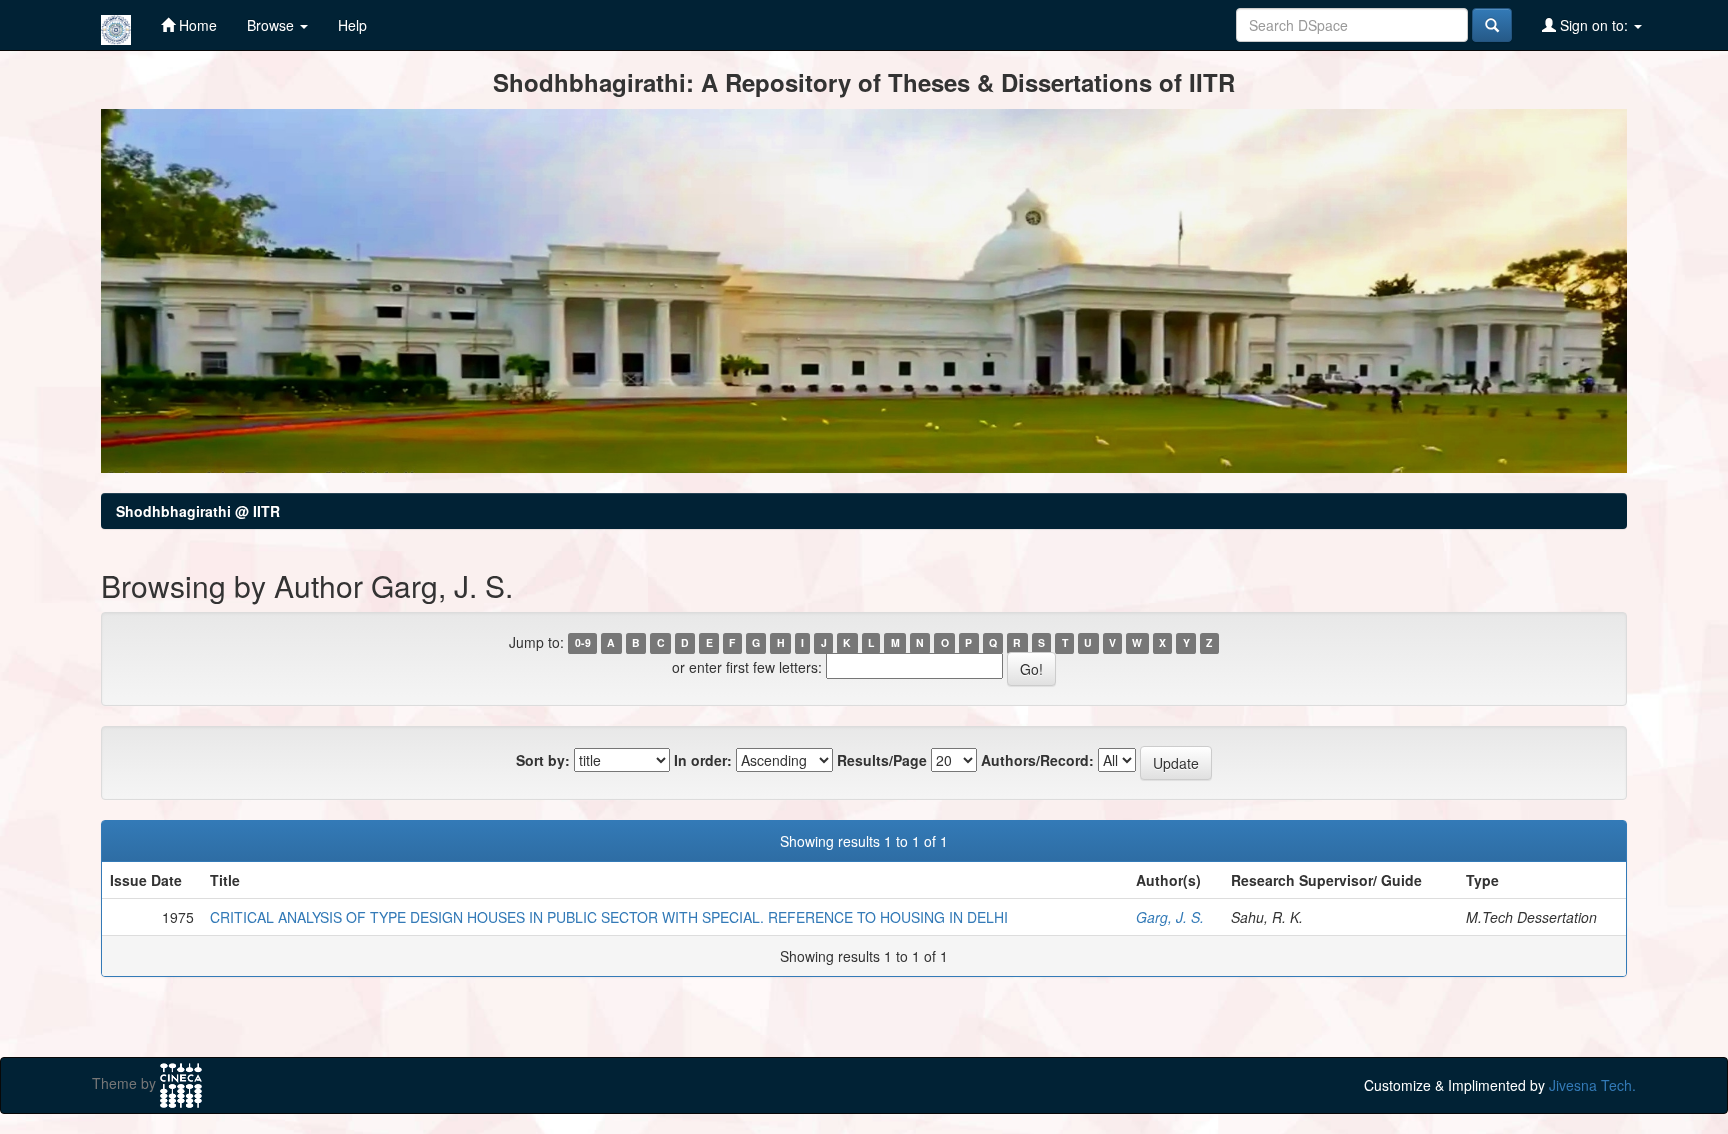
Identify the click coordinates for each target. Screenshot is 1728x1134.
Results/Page (882, 760)
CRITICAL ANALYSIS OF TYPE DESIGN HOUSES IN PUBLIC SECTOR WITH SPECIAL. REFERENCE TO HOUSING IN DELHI (609, 917)
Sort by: (543, 760)
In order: (703, 760)
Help (352, 25)
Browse (272, 25)
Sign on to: (1594, 25)
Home (196, 25)
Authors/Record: (1037, 760)
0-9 (583, 643)
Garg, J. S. (1170, 917)
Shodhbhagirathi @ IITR (198, 511)
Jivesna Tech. (1592, 1085)
